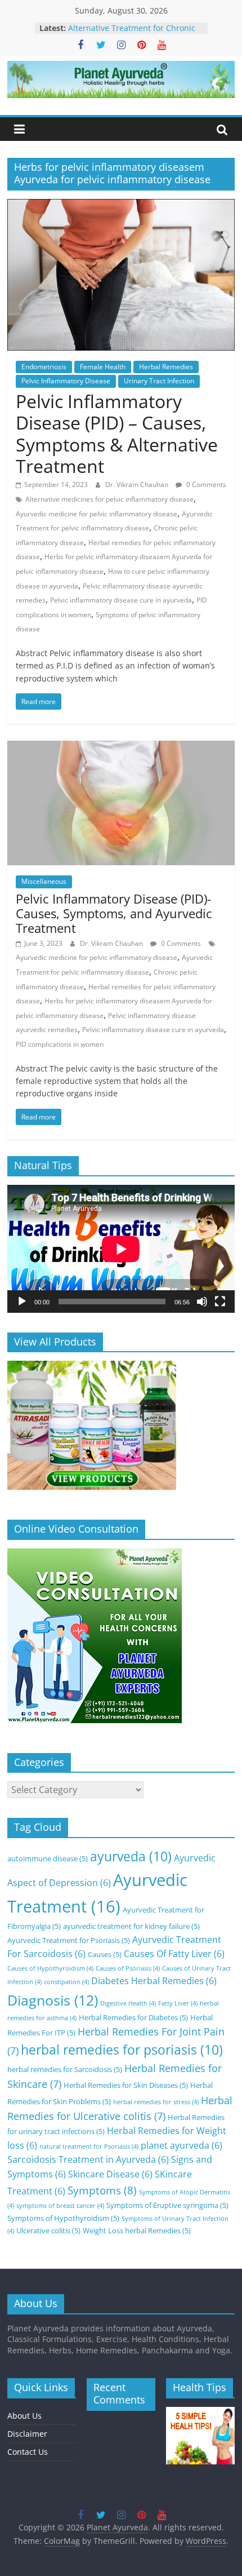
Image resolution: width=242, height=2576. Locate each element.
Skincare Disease (110, 2174)
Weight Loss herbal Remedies (137, 2230)
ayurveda (131, 1856)
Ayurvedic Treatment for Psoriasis (69, 1940)
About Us (24, 2416)
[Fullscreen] (220, 1302)
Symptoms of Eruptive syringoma (167, 2205)
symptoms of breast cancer (60, 2206)
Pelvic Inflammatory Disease (66, 381)
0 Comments (205, 484)
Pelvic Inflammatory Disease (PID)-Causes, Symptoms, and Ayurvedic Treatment (114, 913)
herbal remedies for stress (156, 2102)
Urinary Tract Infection (159, 381)
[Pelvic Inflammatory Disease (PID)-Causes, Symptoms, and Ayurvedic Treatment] (121, 747)
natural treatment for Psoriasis (89, 2146)
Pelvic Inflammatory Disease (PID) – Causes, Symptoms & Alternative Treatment (117, 433)
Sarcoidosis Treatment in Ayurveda (88, 2159)
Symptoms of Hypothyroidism (63, 2218)
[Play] (22, 1302)
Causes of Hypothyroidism (50, 1968)
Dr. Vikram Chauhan (138, 484)
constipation (66, 1982)
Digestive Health (128, 2003)
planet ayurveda (181, 2145)
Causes (105, 1954)
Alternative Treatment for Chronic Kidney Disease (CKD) (132, 34)
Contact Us (28, 2452)
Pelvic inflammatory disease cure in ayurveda (121, 600)
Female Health (103, 367)
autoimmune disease (48, 1858)
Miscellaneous (44, 881)
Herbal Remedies (166, 367)
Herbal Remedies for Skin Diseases (126, 2085)
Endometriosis (44, 367)
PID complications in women (60, 1044)
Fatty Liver (178, 2003)
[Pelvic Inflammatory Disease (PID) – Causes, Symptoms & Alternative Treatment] (121, 206)
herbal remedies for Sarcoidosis (65, 2069)
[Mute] (202, 1302)
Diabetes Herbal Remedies (154, 1981)
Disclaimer (27, 2434)
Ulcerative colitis (48, 2230)
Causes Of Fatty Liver (174, 1954)
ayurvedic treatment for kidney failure (131, 1926)
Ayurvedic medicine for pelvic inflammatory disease (97, 514)
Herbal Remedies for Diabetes (133, 2017)
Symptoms (102, 2190)
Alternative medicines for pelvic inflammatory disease (109, 499)
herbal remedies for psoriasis (122, 2050)
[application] (121, 1249)
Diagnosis (53, 2000)
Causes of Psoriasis (128, 1968)
